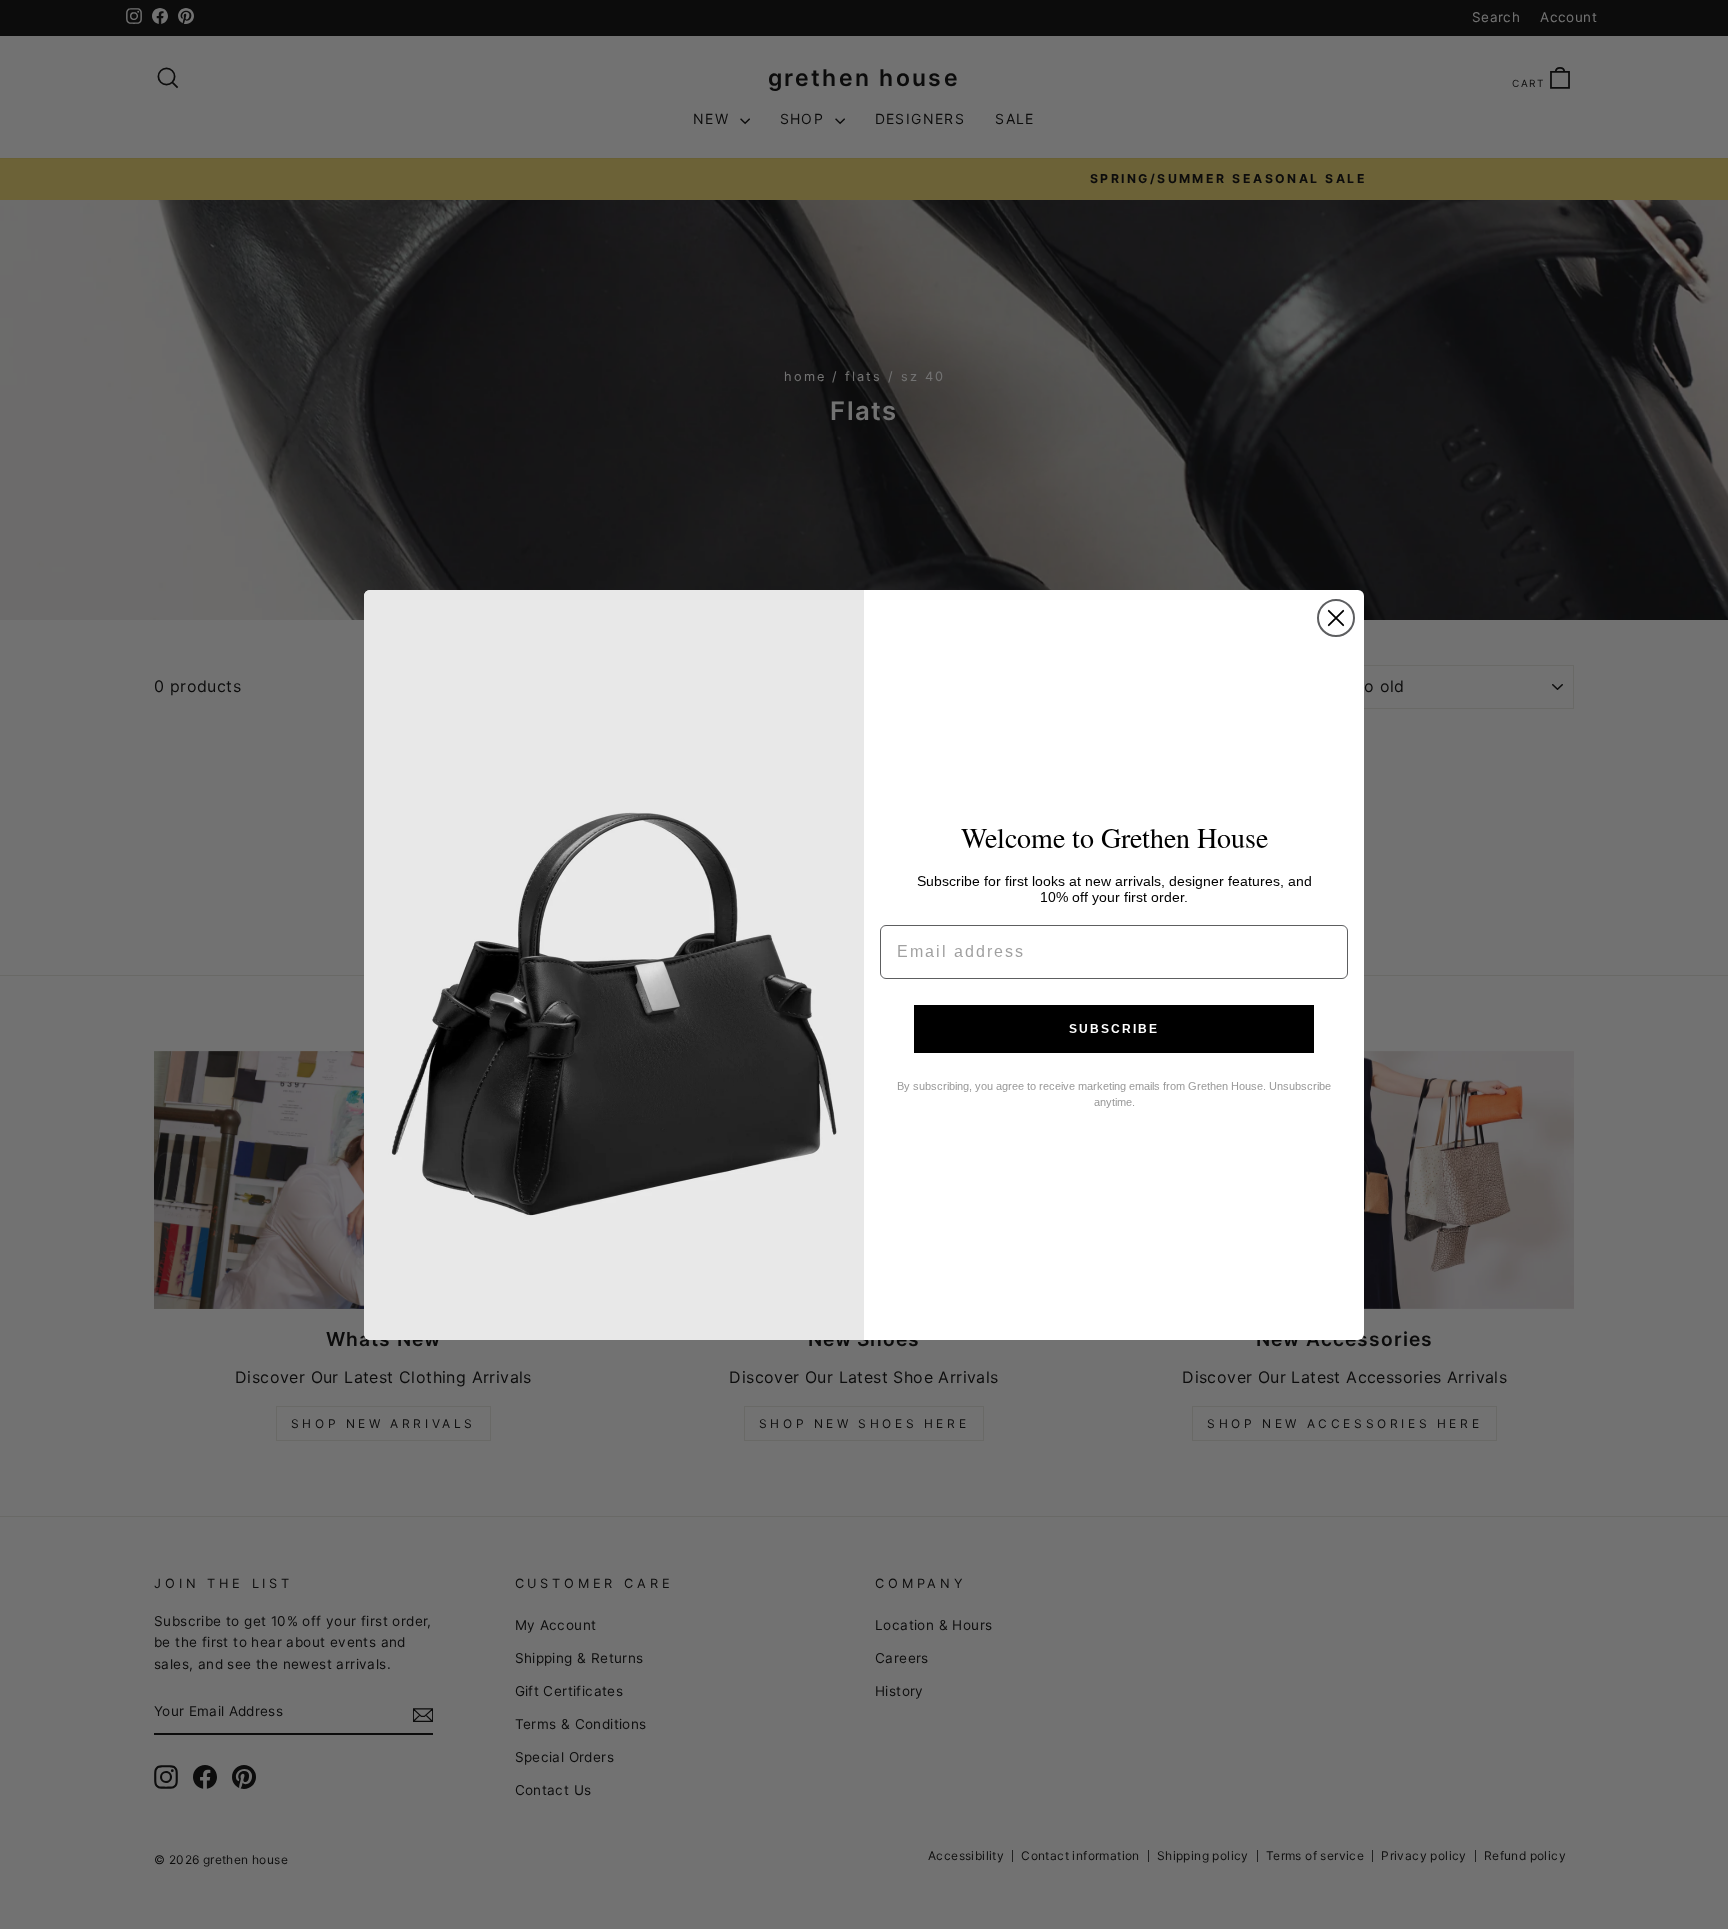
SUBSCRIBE (1114, 1029)
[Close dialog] (1336, 618)
